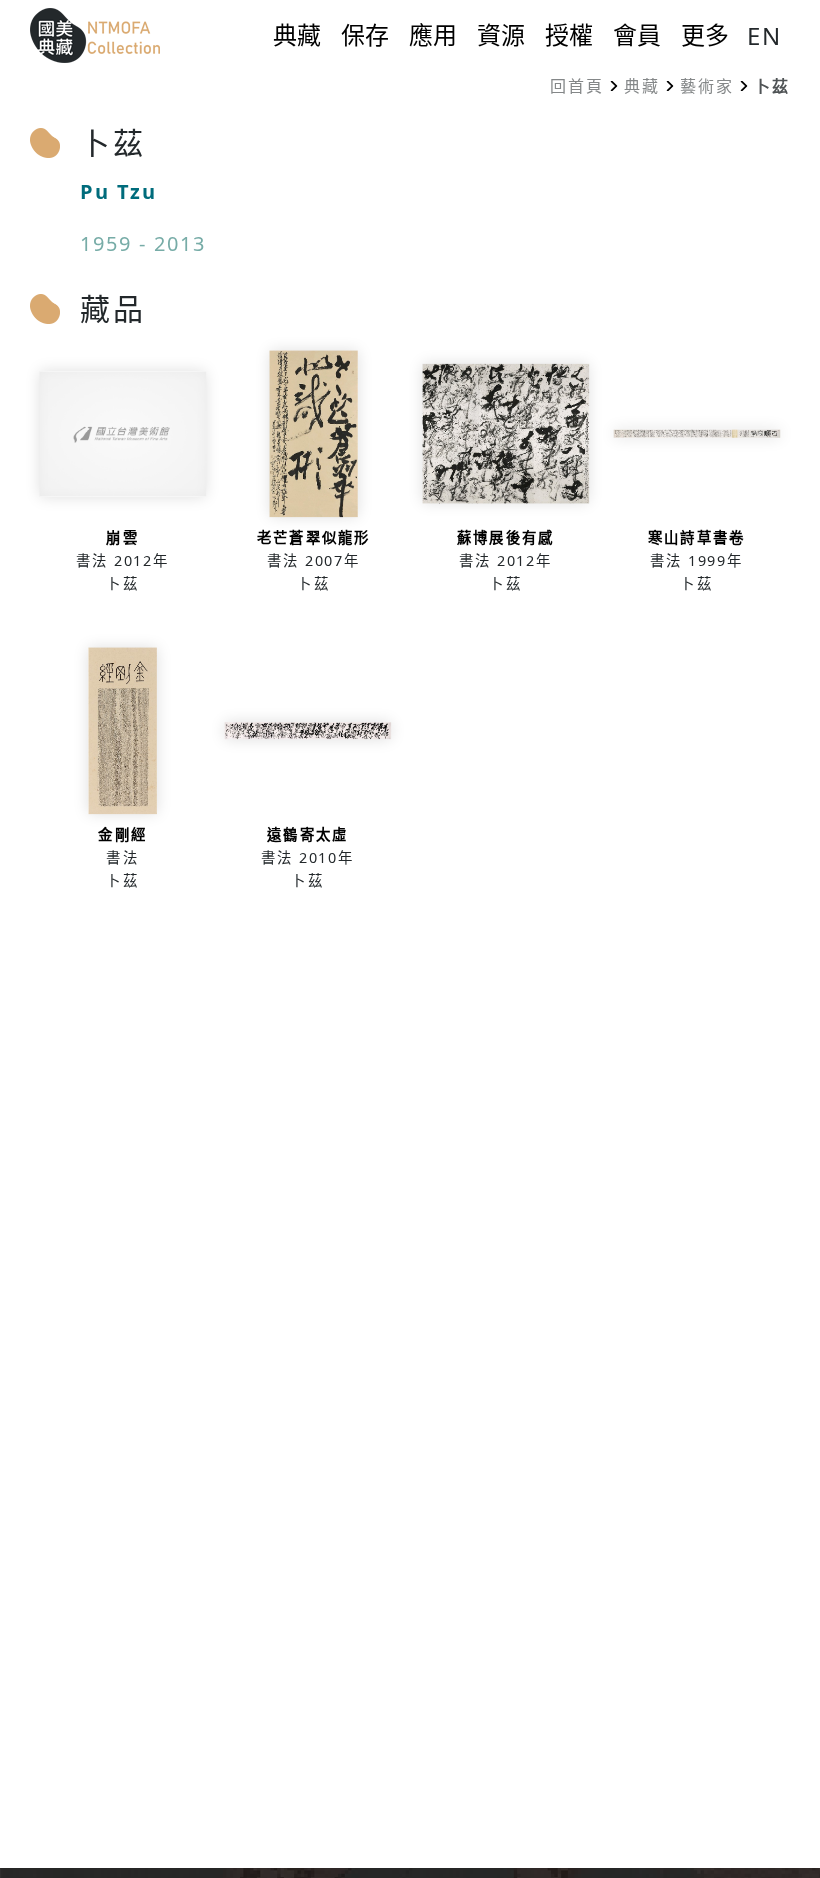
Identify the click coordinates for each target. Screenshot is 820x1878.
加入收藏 (122, 479)
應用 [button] (433, 35)
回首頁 (577, 86)
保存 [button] (365, 35)
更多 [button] (705, 35)
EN (764, 35)
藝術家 (707, 86)
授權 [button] (569, 35)
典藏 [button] (297, 35)
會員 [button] (637, 35)
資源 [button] (501, 35)
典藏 (642, 86)
